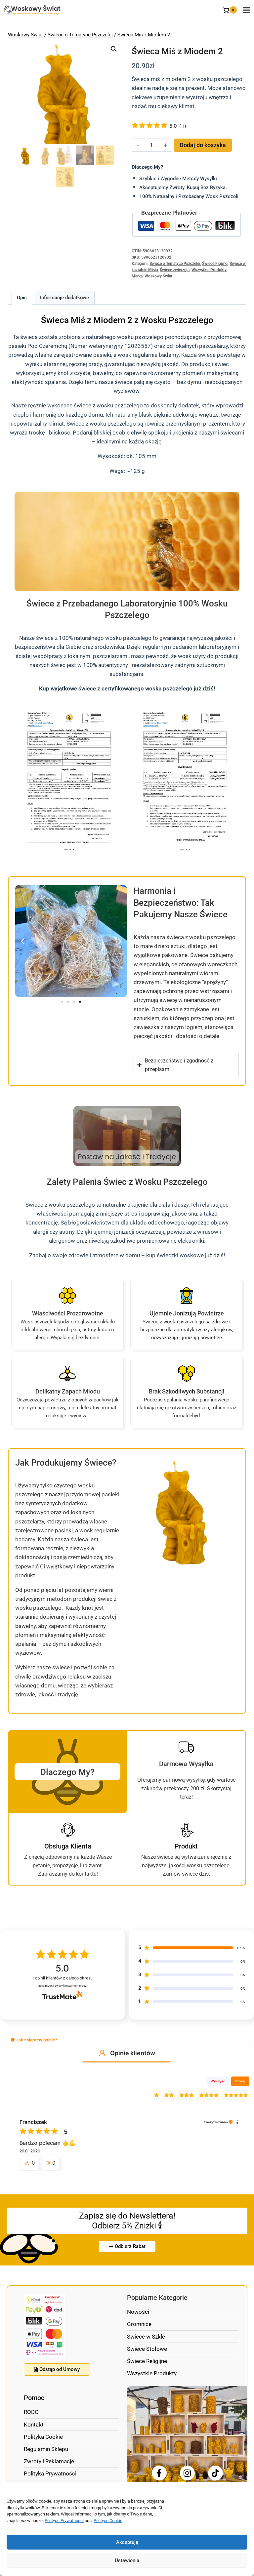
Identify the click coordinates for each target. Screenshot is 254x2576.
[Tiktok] (215, 2473)
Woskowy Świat (25, 35)
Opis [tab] (22, 298)
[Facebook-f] (159, 2473)
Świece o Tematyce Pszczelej (80, 35)
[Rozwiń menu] (245, 10)
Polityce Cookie (108, 2521)
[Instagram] (187, 2473)
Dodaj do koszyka (203, 145)
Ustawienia (127, 2560)
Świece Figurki (215, 264)
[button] (114, 49)
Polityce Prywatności (64, 2521)
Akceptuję (127, 2542)
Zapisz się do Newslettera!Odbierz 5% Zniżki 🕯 (127, 2221)
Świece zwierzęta (175, 270)
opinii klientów (62, 1978)
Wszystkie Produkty (209, 270)
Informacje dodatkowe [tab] (64, 298)
